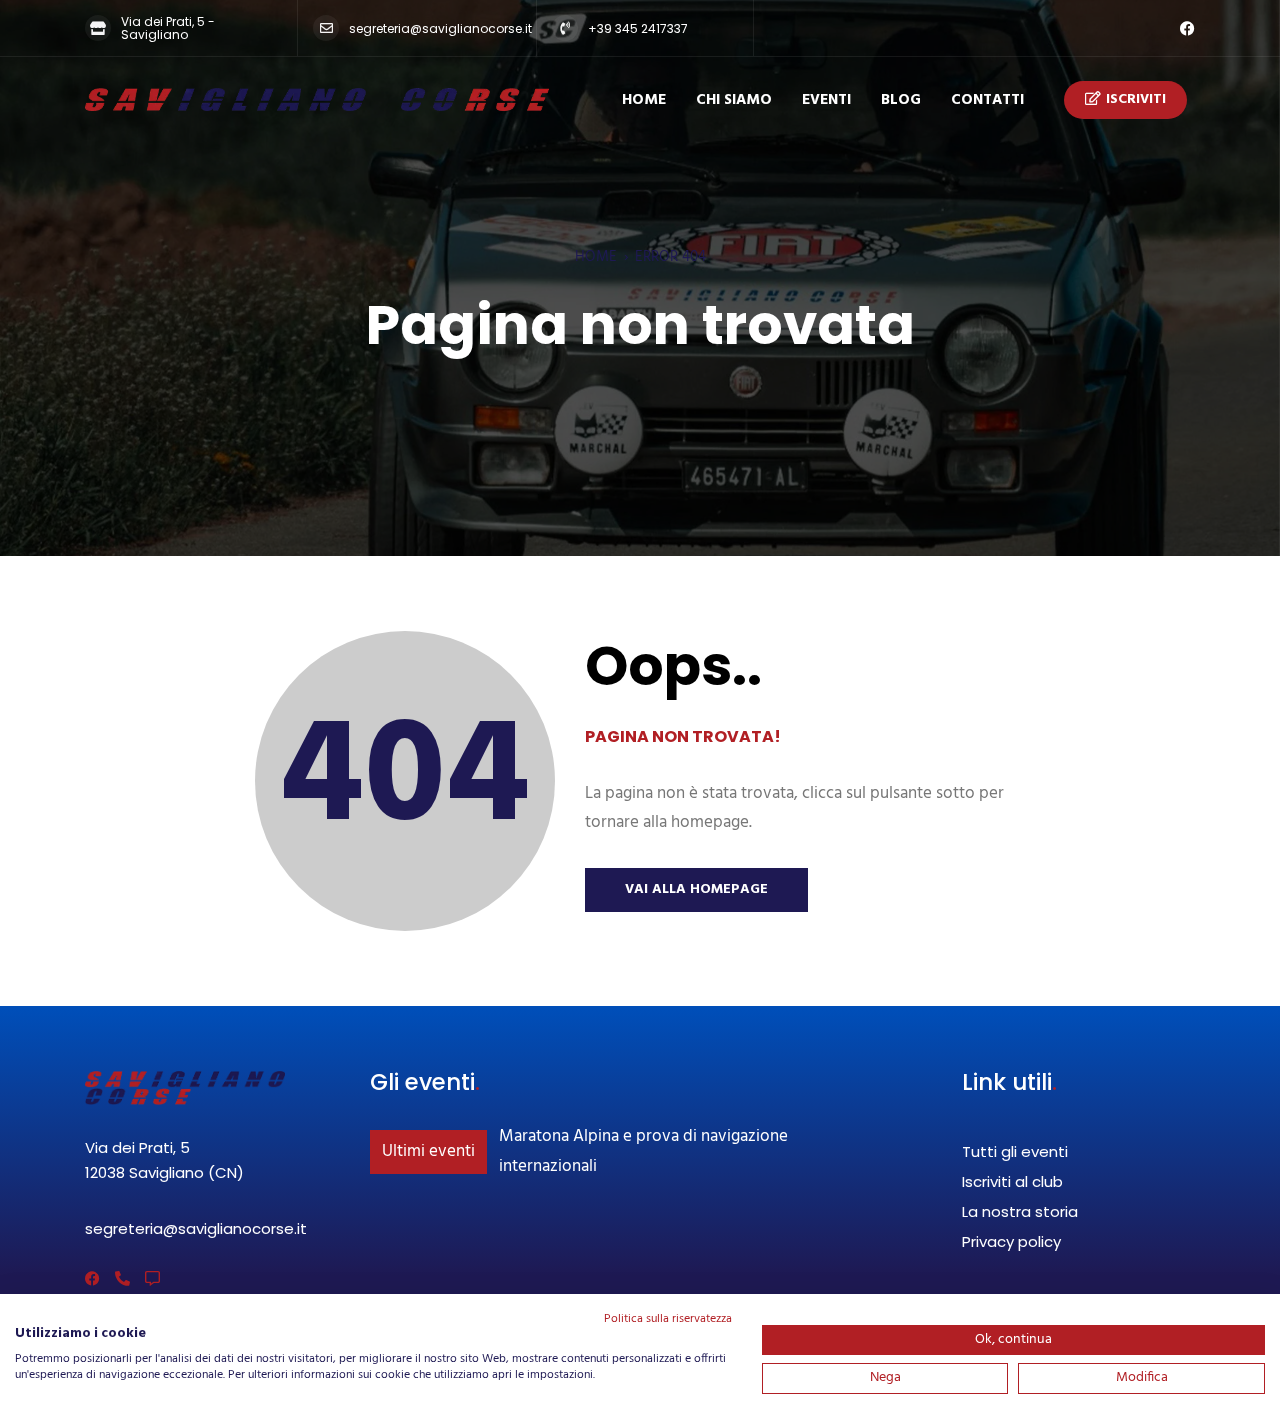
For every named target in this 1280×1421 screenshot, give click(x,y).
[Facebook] (1187, 28)
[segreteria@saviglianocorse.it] (326, 28)
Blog (901, 100)
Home (644, 100)
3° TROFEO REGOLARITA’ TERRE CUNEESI (644, 1136)
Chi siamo (734, 100)
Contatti (987, 100)
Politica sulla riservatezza (668, 1319)
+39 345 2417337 (638, 28)
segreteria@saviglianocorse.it (440, 28)
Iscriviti (1136, 99)
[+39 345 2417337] (565, 28)
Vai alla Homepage (696, 889)
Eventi (826, 100)
